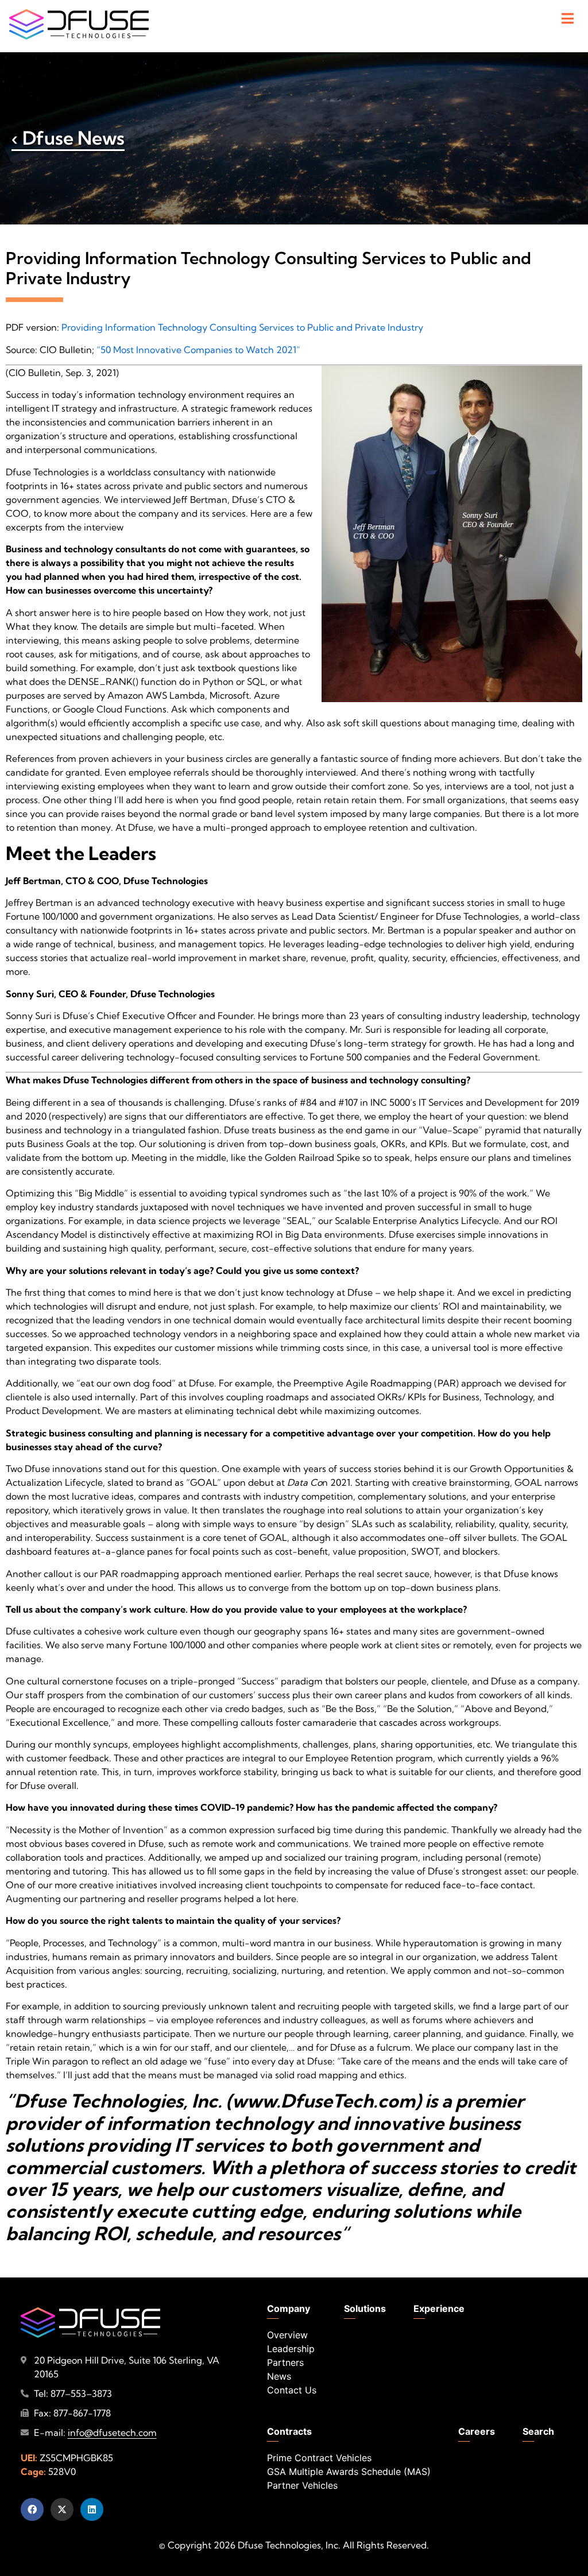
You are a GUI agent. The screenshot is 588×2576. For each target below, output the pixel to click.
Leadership (291, 2349)
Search (538, 2431)
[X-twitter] (62, 2509)
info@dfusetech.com (112, 2432)
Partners (285, 2362)
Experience (439, 2308)
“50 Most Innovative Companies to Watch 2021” (198, 350)
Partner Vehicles (302, 2485)
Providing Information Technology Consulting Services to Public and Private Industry (242, 327)
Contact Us (292, 2390)
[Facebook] (32, 2509)
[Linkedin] (92, 2509)
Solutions (365, 2308)
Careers (477, 2431)
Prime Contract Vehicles (319, 2458)
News (279, 2376)
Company (289, 2308)
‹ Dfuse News (68, 138)
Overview (287, 2335)
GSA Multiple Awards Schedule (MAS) (349, 2472)
